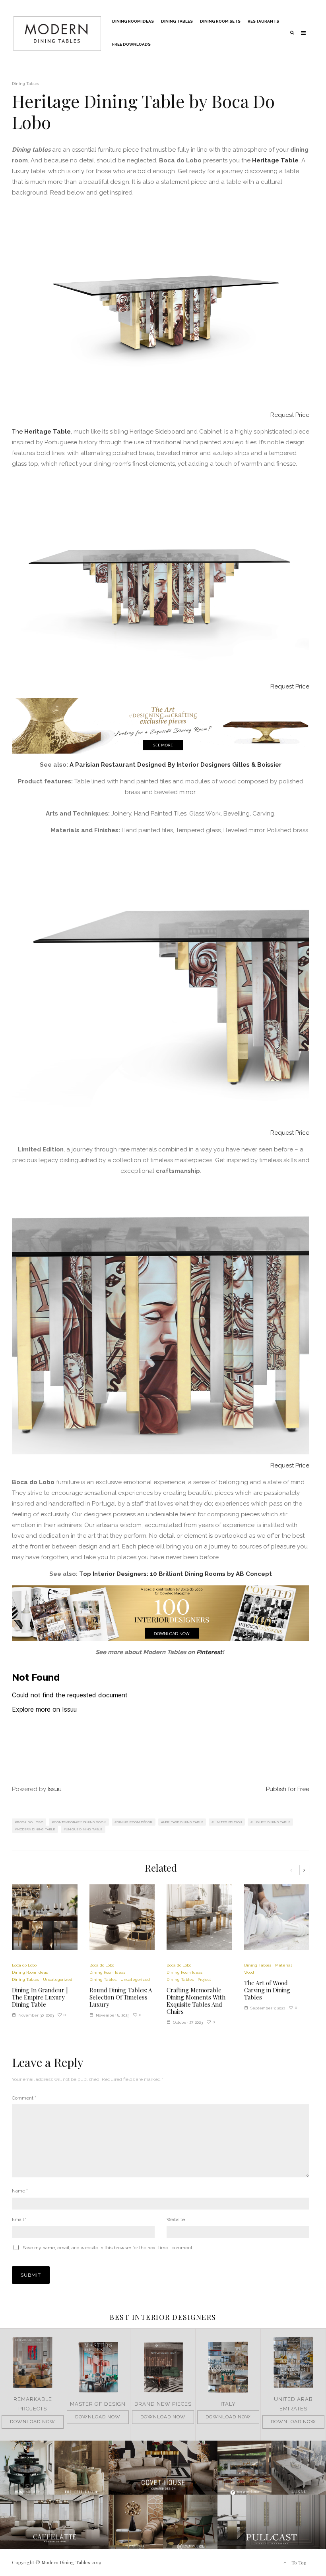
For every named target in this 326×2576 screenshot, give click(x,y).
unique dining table (84, 1829)
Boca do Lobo (30, 1822)
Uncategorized (58, 1979)
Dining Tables (177, 21)
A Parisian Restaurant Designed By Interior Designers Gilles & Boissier (176, 765)
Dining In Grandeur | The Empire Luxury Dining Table (40, 1997)
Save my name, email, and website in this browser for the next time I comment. (108, 2248)
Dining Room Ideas (133, 21)
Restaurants (263, 21)
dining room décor (135, 1822)
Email (19, 2219)
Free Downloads (131, 44)
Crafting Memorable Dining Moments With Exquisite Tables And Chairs (196, 2001)
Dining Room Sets (220, 21)
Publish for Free (288, 1789)
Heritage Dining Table (183, 1822)
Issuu (55, 1789)
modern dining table (36, 1829)
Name (20, 2191)
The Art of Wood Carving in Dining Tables (267, 1990)
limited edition (228, 1822)
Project (204, 1979)
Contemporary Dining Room (80, 1822)
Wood (249, 1972)
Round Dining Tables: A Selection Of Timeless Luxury (121, 1997)
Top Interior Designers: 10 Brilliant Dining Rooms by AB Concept (176, 1574)
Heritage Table (275, 160)
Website (176, 2219)
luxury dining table (272, 1822)
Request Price (290, 415)
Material (283, 1965)
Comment (24, 2098)
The (18, 432)
